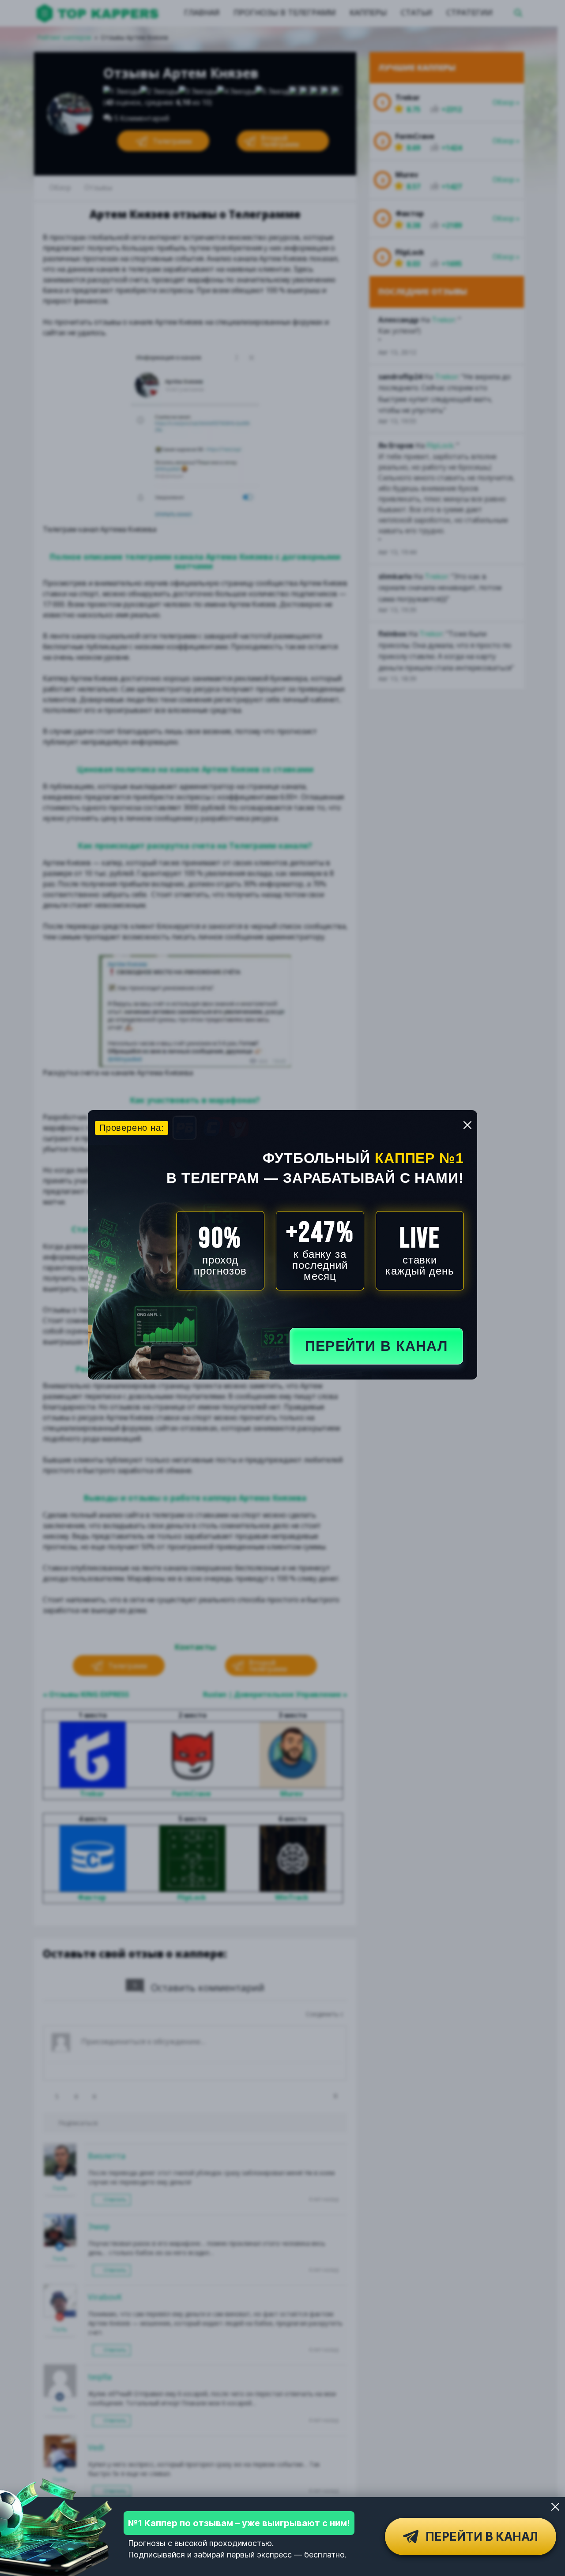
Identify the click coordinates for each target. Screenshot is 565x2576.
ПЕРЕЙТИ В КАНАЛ (376, 1346)
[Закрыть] (555, 2507)
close (467, 1125)
